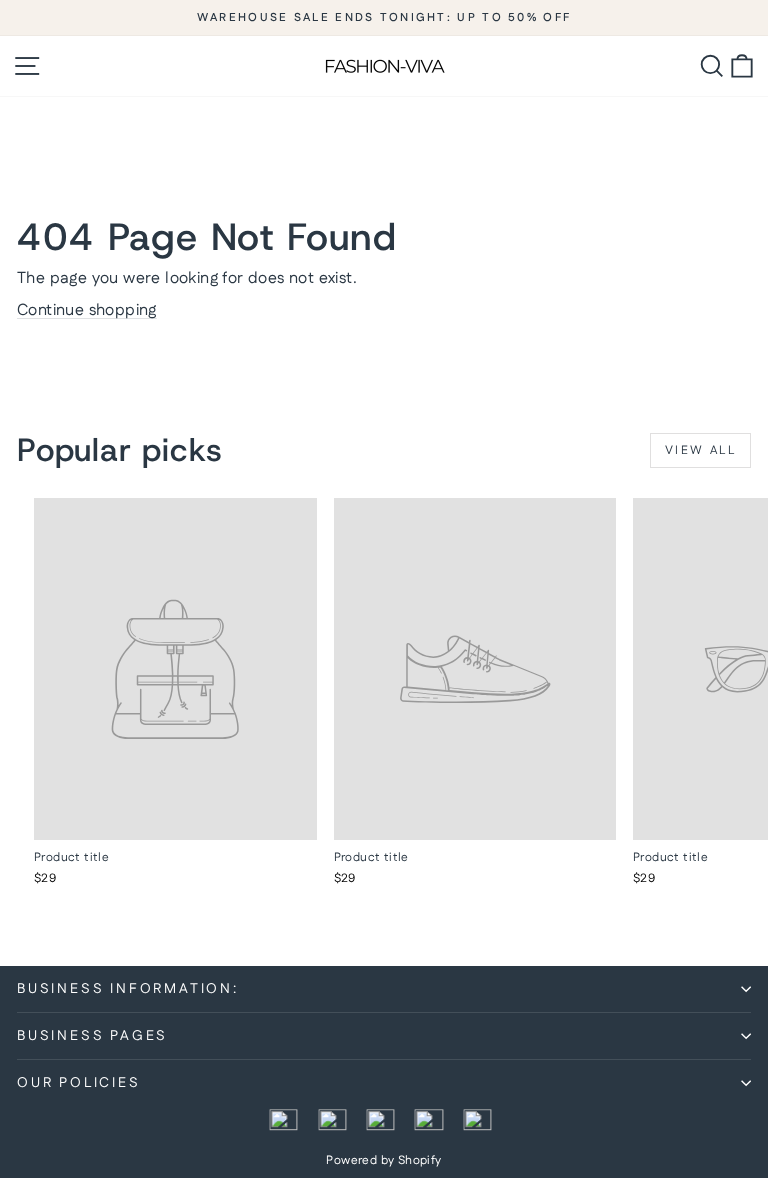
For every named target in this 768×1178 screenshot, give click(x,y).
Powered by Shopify (383, 1160)
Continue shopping (87, 310)
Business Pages (92, 1036)
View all (700, 450)
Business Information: (128, 989)
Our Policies (79, 1083)
